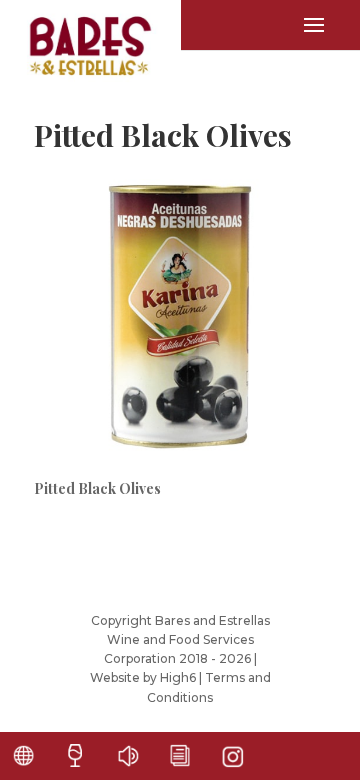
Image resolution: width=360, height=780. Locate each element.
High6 (178, 677)
